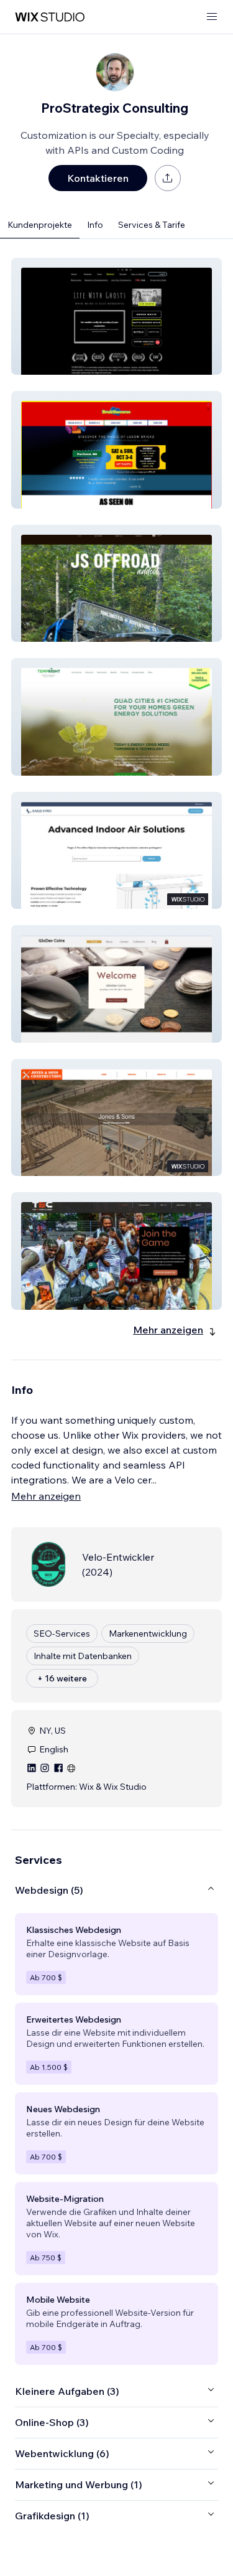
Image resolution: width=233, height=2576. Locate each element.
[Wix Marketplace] (50, 17)
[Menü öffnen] (212, 17)
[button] (116, 316)
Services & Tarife (152, 225)
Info (95, 225)
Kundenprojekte (40, 225)
